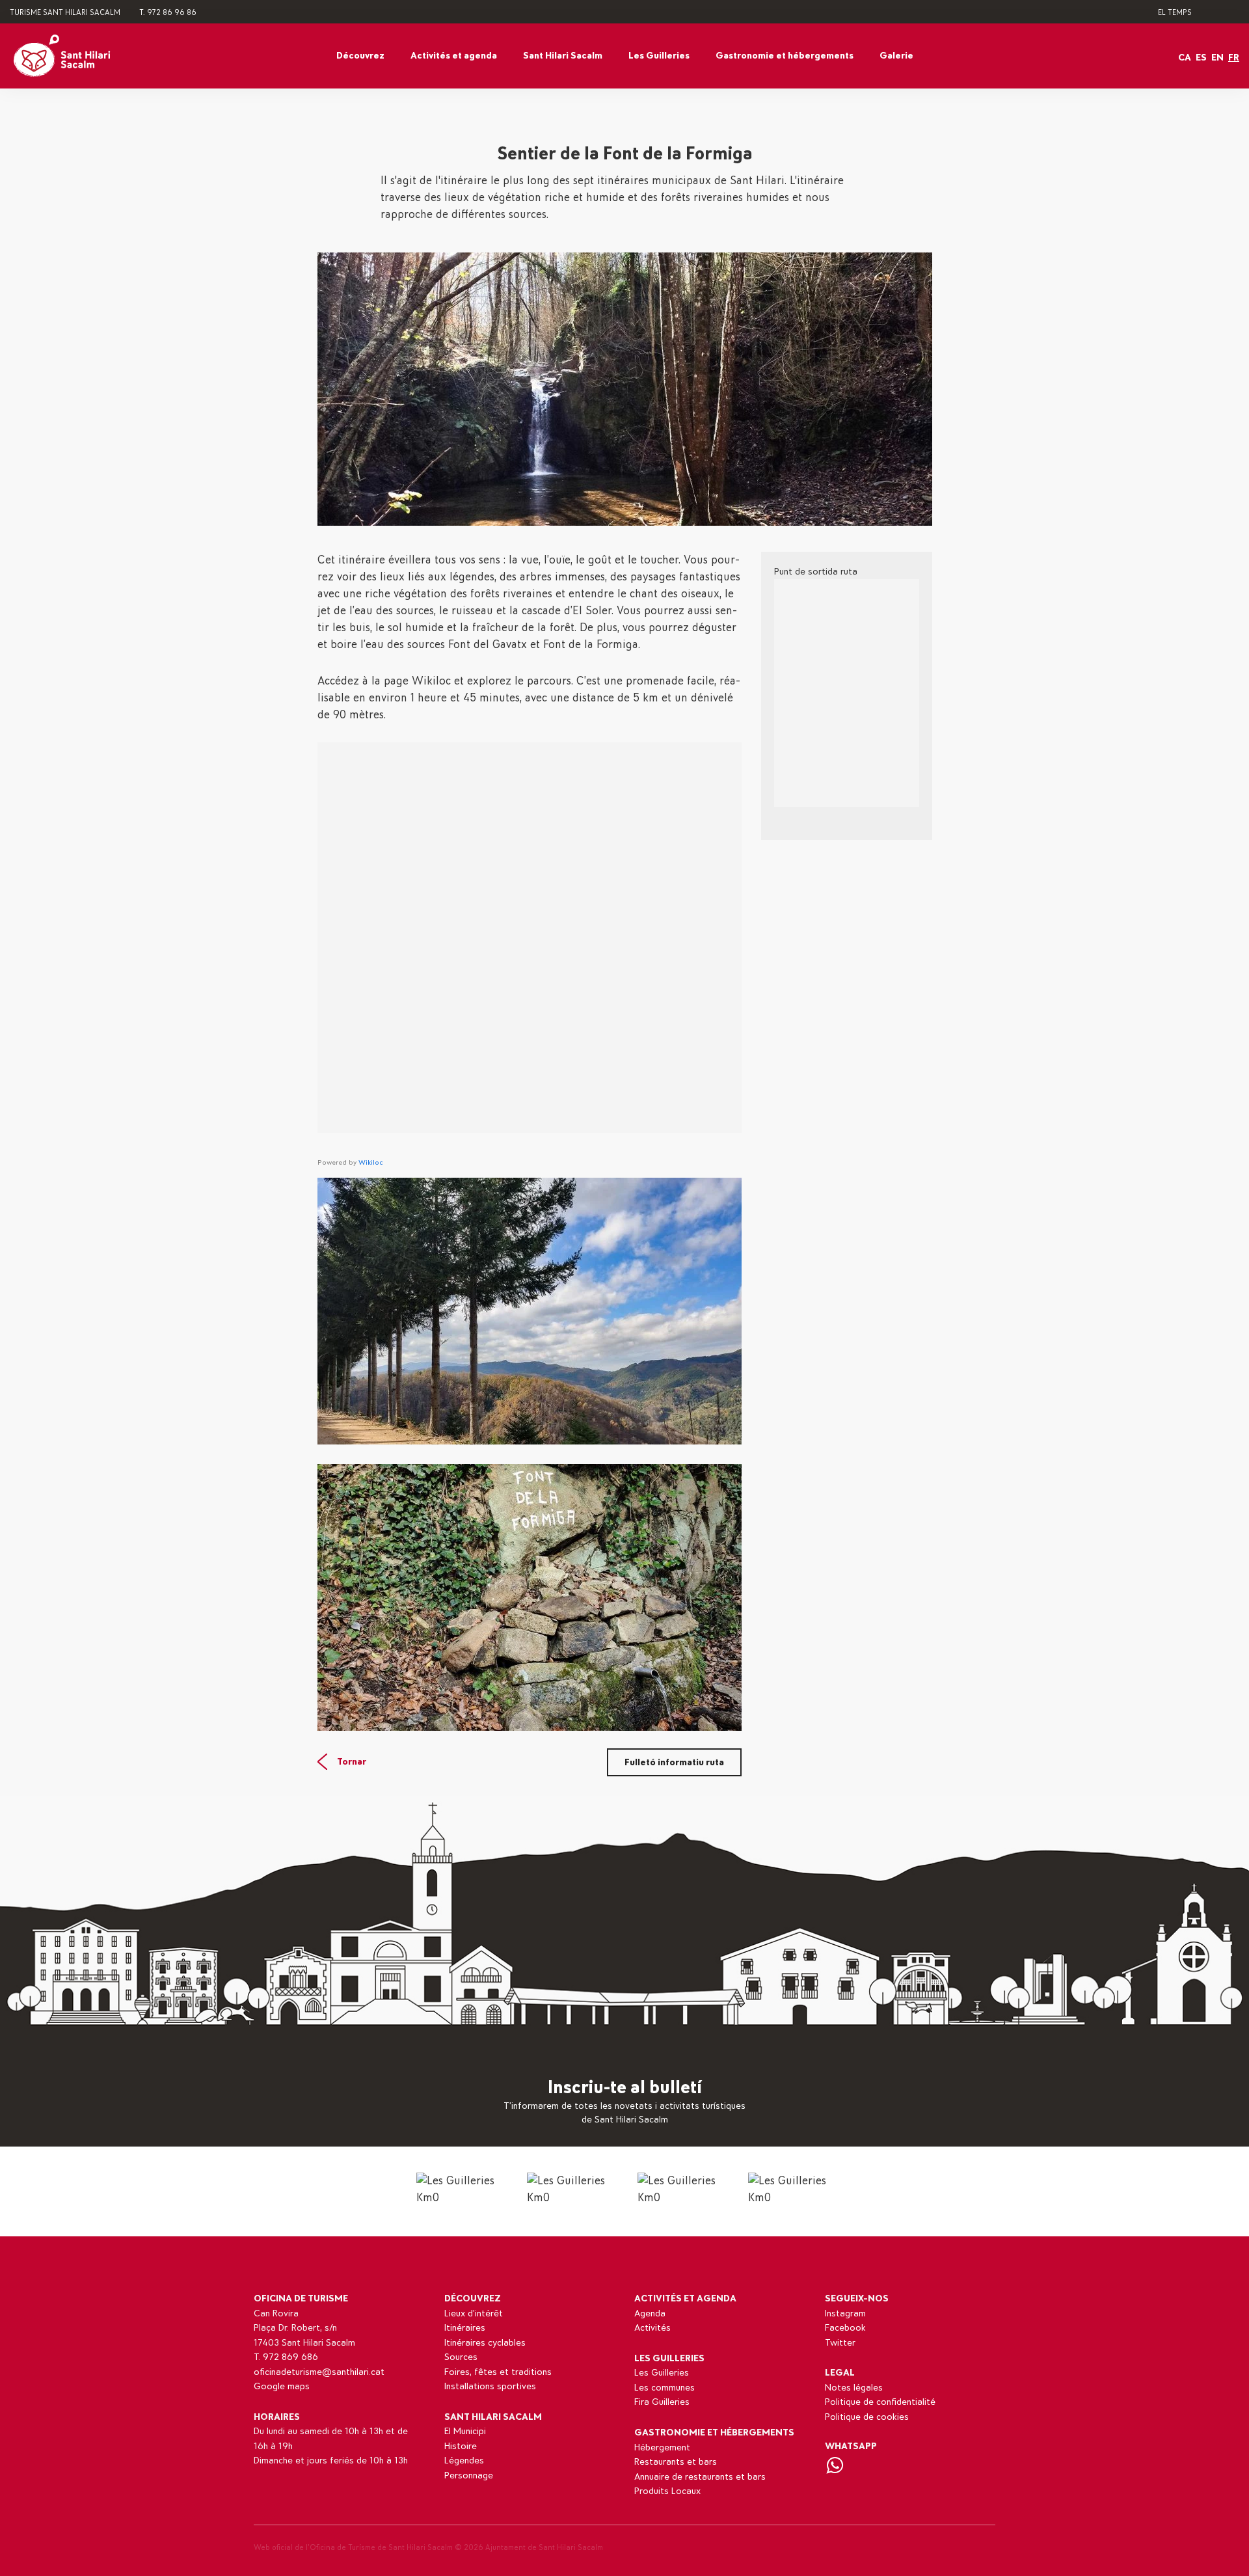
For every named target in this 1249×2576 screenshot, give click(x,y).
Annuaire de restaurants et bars (700, 2477)
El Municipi (465, 2431)
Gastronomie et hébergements (785, 56)
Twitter (840, 2343)
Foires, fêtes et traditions (498, 2372)
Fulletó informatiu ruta (674, 1762)
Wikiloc (371, 1162)
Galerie (896, 56)
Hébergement (662, 2447)
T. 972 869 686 (286, 2357)
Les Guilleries (659, 56)
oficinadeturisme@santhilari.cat (319, 2372)
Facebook (845, 2328)
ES (1201, 58)
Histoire (461, 2446)
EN (1217, 58)
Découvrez (360, 56)
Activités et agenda (454, 56)
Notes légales (854, 2388)
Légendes (464, 2461)
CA (1185, 58)
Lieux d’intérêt (474, 2313)
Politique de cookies (867, 2417)
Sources (461, 2357)
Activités (652, 2328)
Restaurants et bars (676, 2462)
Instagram (845, 2313)
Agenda (650, 2313)
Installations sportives (490, 2386)
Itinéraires (465, 2328)
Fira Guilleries (662, 2402)
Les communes (665, 2388)
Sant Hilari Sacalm (563, 56)
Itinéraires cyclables (485, 2343)
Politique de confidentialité (880, 2402)
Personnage (469, 2475)
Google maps (282, 2386)
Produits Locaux (667, 2491)
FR (1234, 58)
